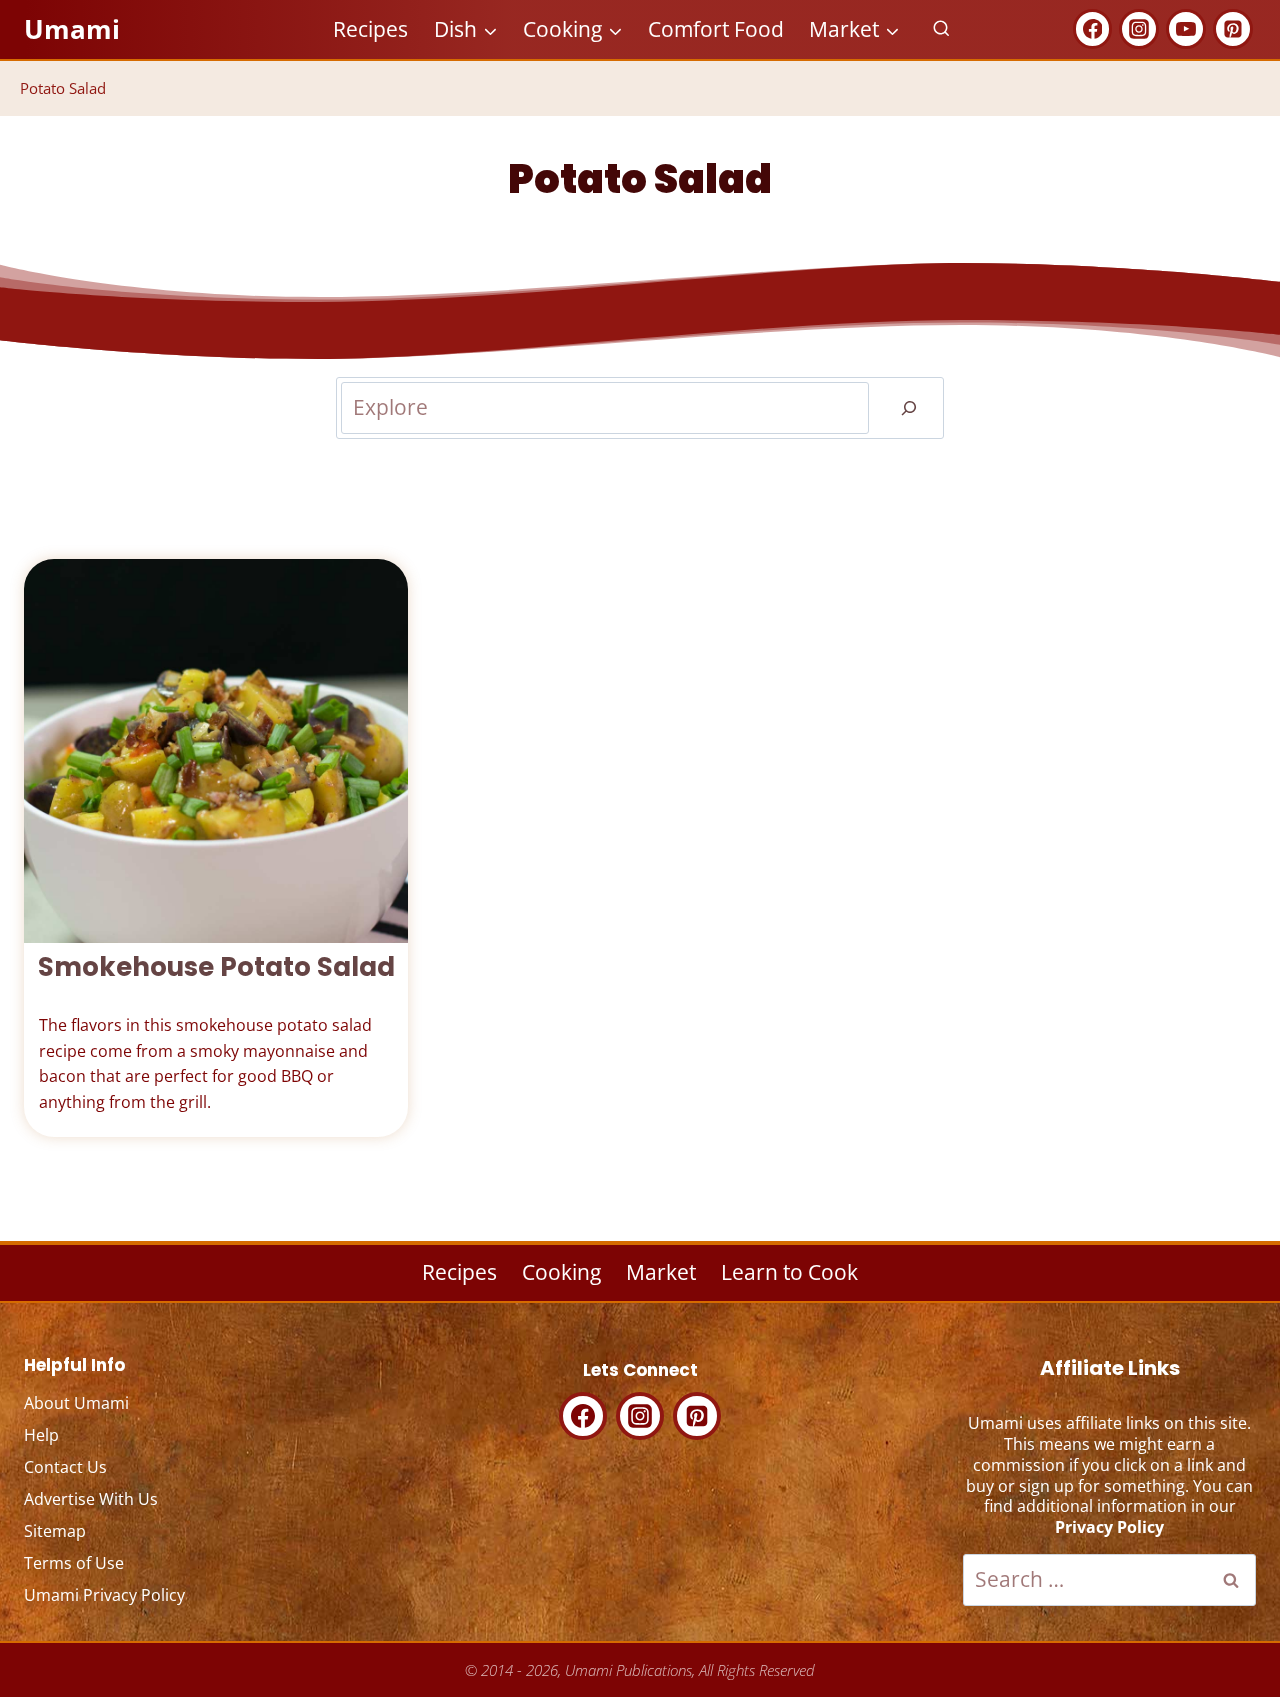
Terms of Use (74, 1563)
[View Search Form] (941, 29)
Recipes (370, 29)
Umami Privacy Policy (104, 1595)
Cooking (561, 1272)
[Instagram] (1139, 29)
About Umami (76, 1403)
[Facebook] (1093, 29)
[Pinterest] (1233, 29)
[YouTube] (1186, 29)
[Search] (909, 408)
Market (661, 1272)
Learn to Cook (789, 1272)
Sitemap (55, 1531)
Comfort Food (716, 29)
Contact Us (65, 1467)
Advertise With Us (91, 1499)
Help (41, 1435)
